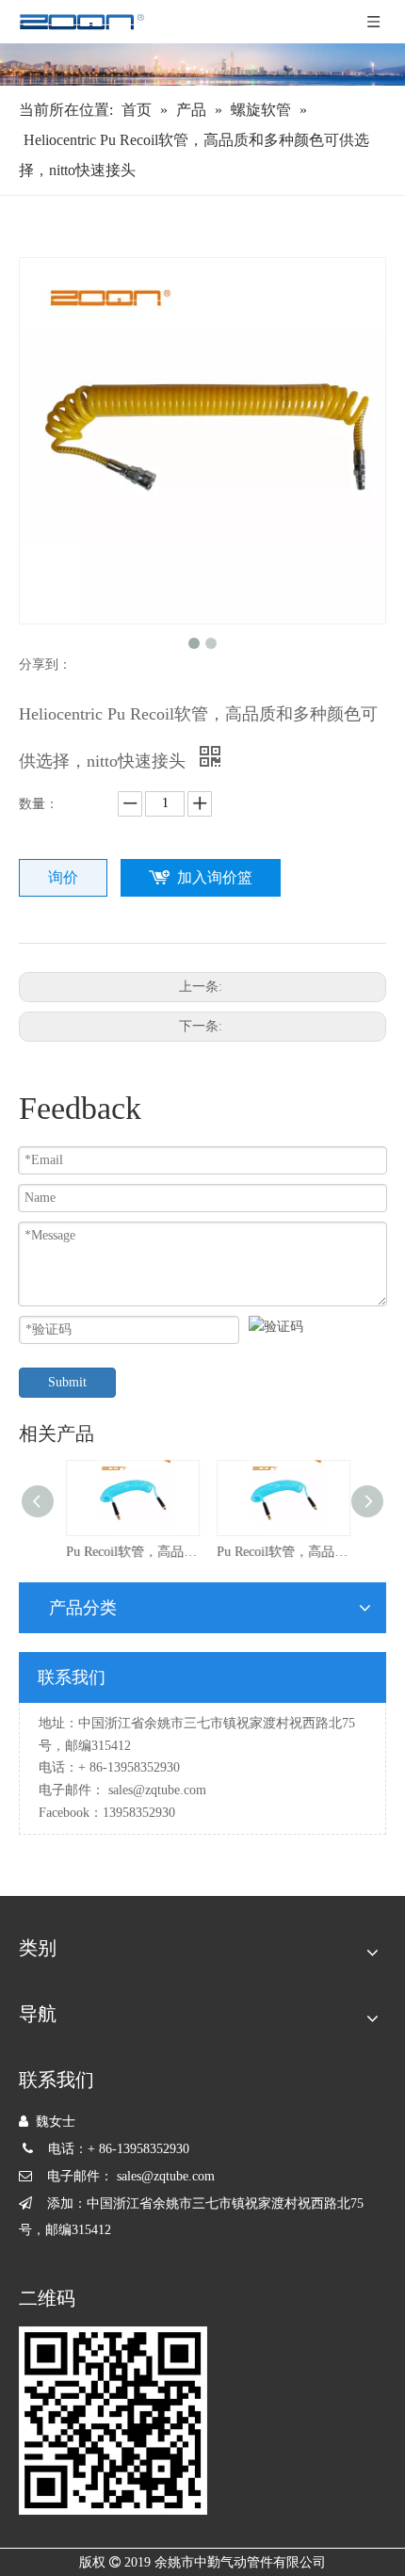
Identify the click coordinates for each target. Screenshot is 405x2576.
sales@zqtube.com (157, 1790)
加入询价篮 (215, 877)
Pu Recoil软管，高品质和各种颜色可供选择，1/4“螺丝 (127, 1552)
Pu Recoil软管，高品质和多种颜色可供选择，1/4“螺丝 (278, 1552)
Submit (67, 1382)
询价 (63, 877)
